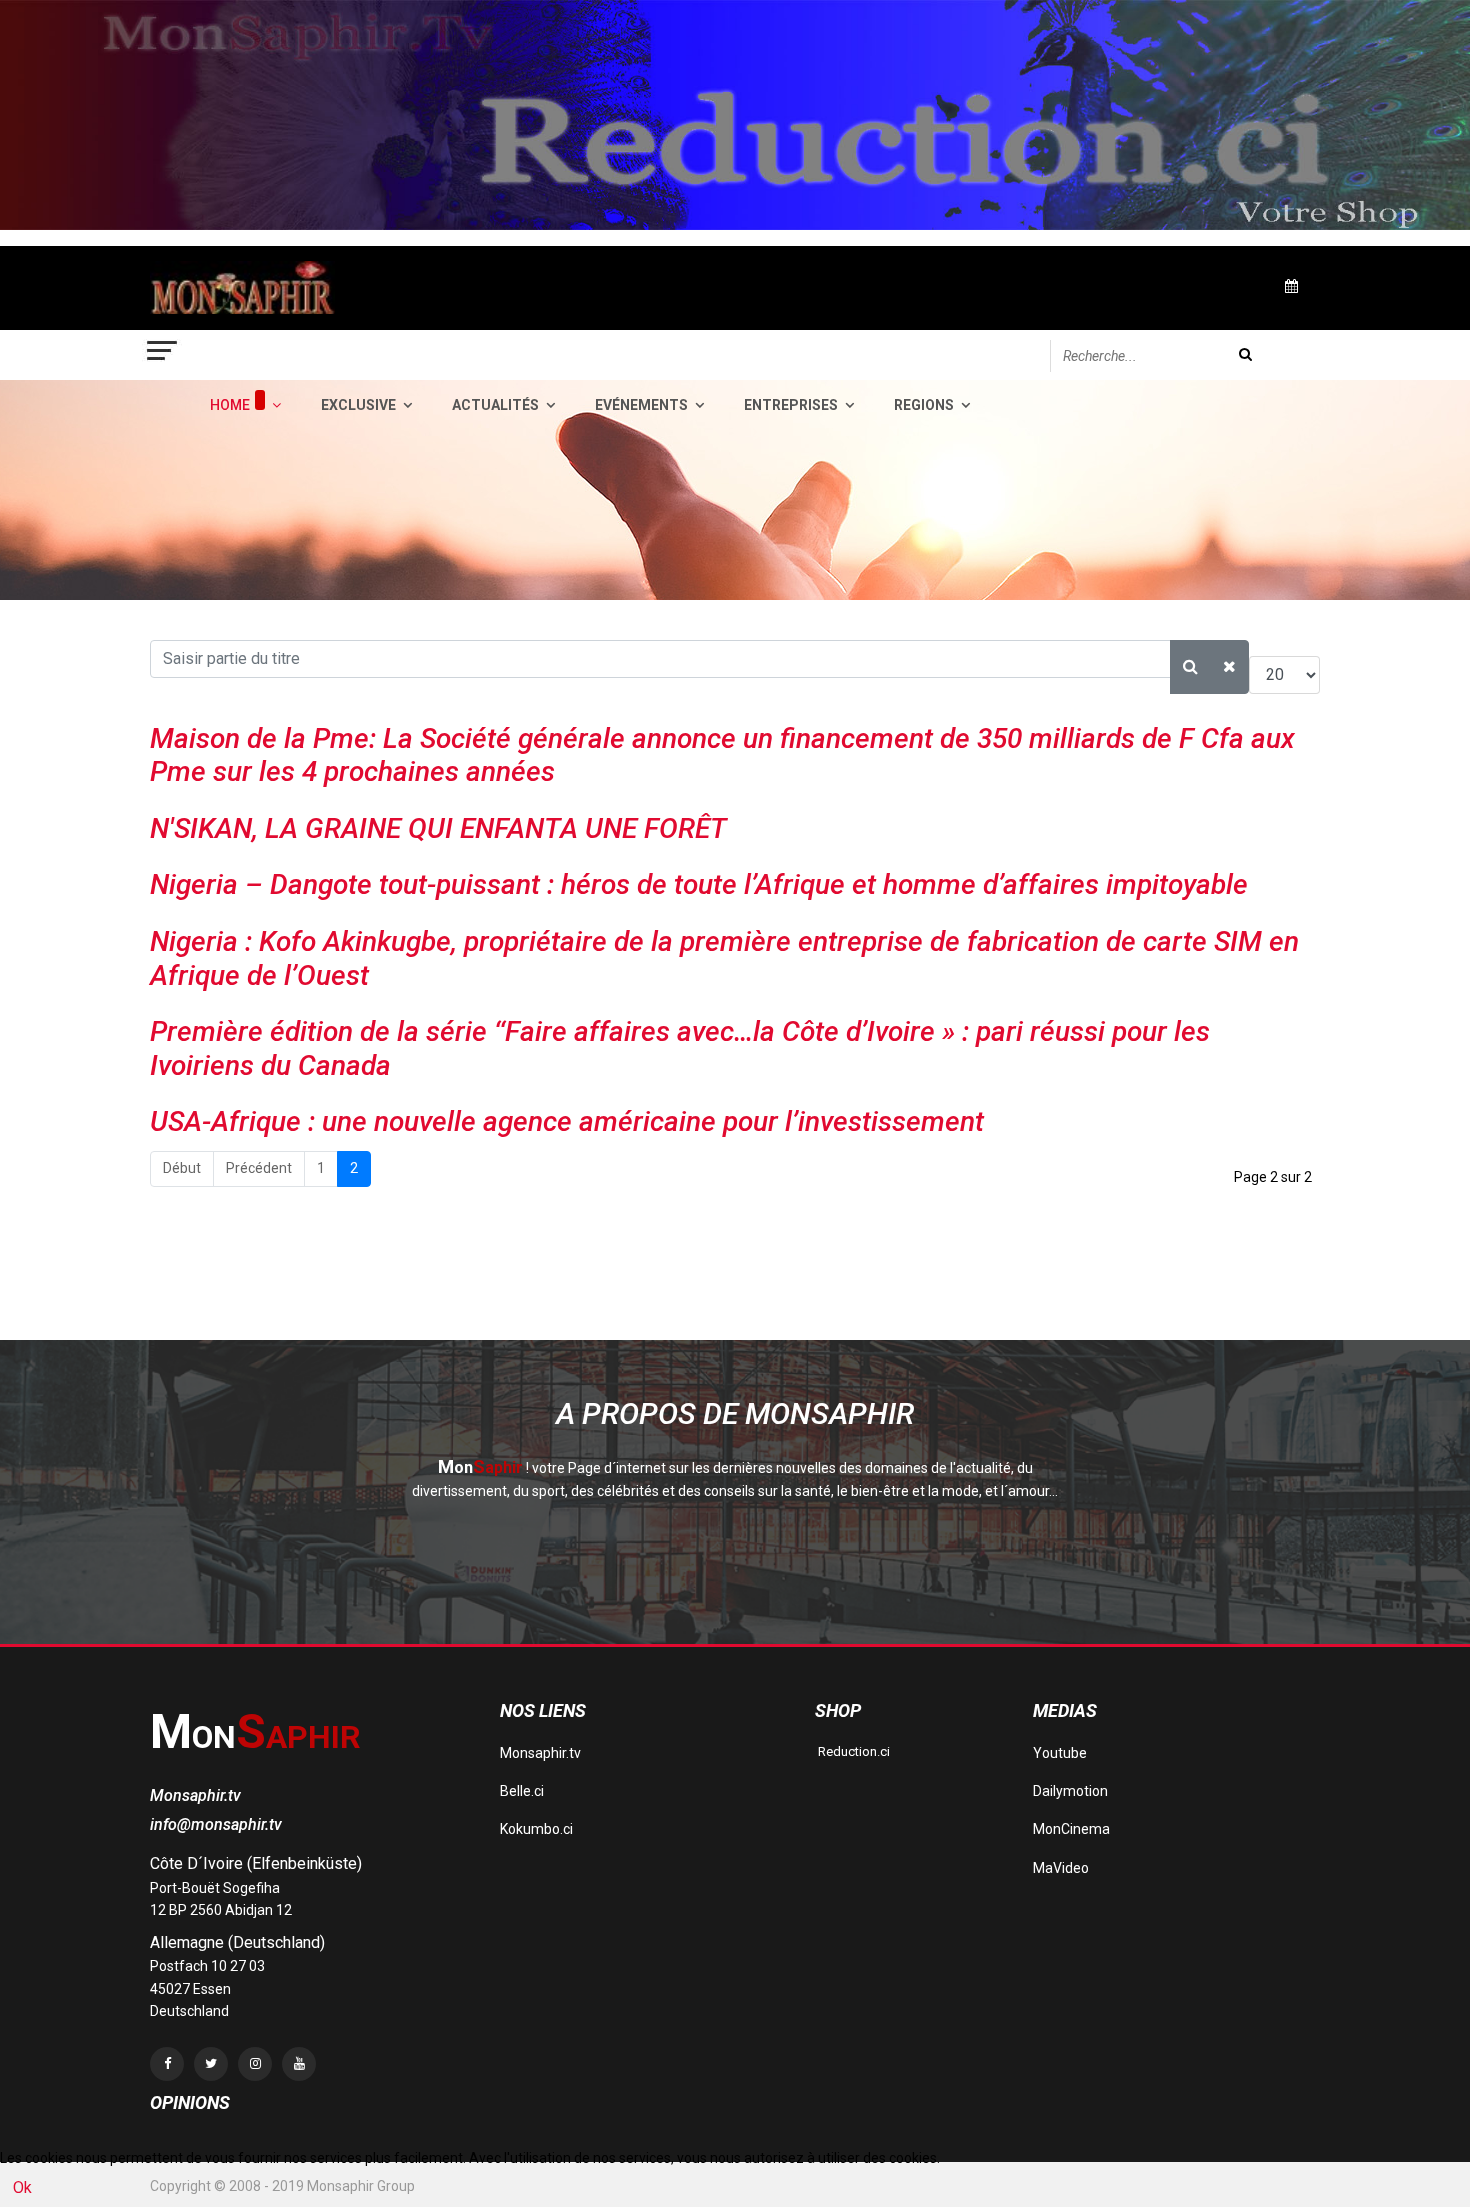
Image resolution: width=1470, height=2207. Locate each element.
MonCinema (1071, 1829)
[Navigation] (163, 355)
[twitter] (211, 2064)
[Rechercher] (1190, 667)
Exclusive (358, 405)
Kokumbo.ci (536, 1829)
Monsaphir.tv (540, 1753)
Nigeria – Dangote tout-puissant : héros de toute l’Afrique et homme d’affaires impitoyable (699, 884)
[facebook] (167, 2064)
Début (182, 1168)
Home (230, 405)
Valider (1245, 354)
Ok (22, 2187)
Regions (924, 405)
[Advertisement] (514, 1289)
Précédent (259, 1168)
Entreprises (791, 405)
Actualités (495, 405)
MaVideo (1061, 1868)
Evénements (641, 405)
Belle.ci (522, 1791)
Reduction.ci (852, 1751)
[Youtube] (299, 2064)
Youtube (1060, 1753)
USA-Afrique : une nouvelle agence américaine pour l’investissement (567, 1121)
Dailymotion (1070, 1791)
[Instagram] (255, 2064)
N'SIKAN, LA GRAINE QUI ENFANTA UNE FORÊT (438, 828)
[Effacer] (1229, 667)
